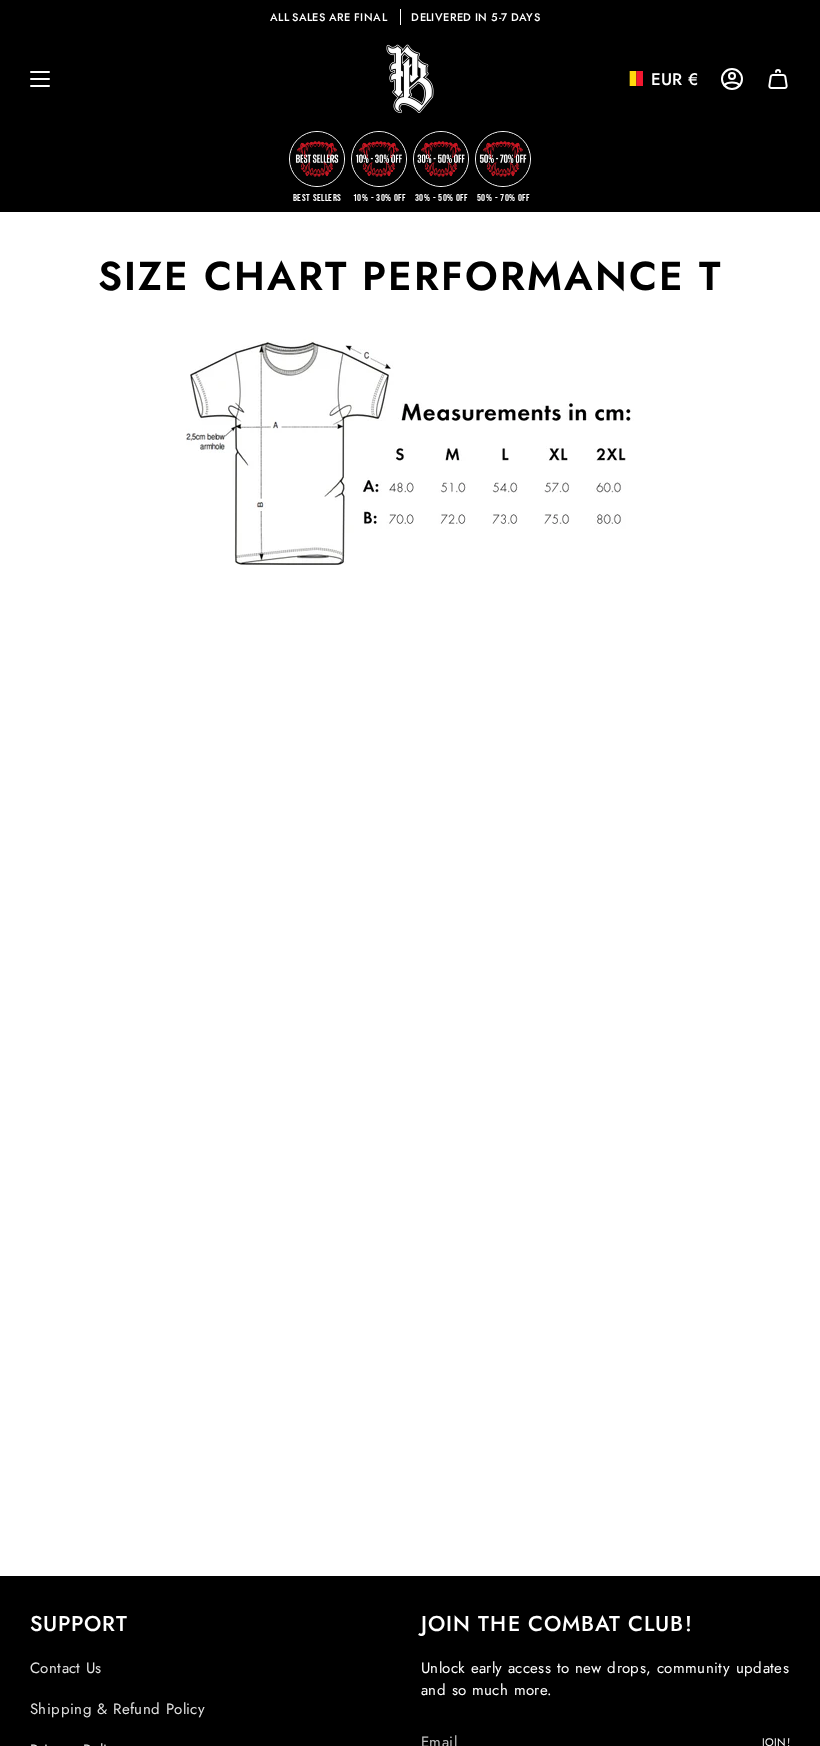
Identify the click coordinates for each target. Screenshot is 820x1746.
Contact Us (66, 1668)
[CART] (778, 79)
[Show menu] (40, 79)
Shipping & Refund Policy (117, 1709)
